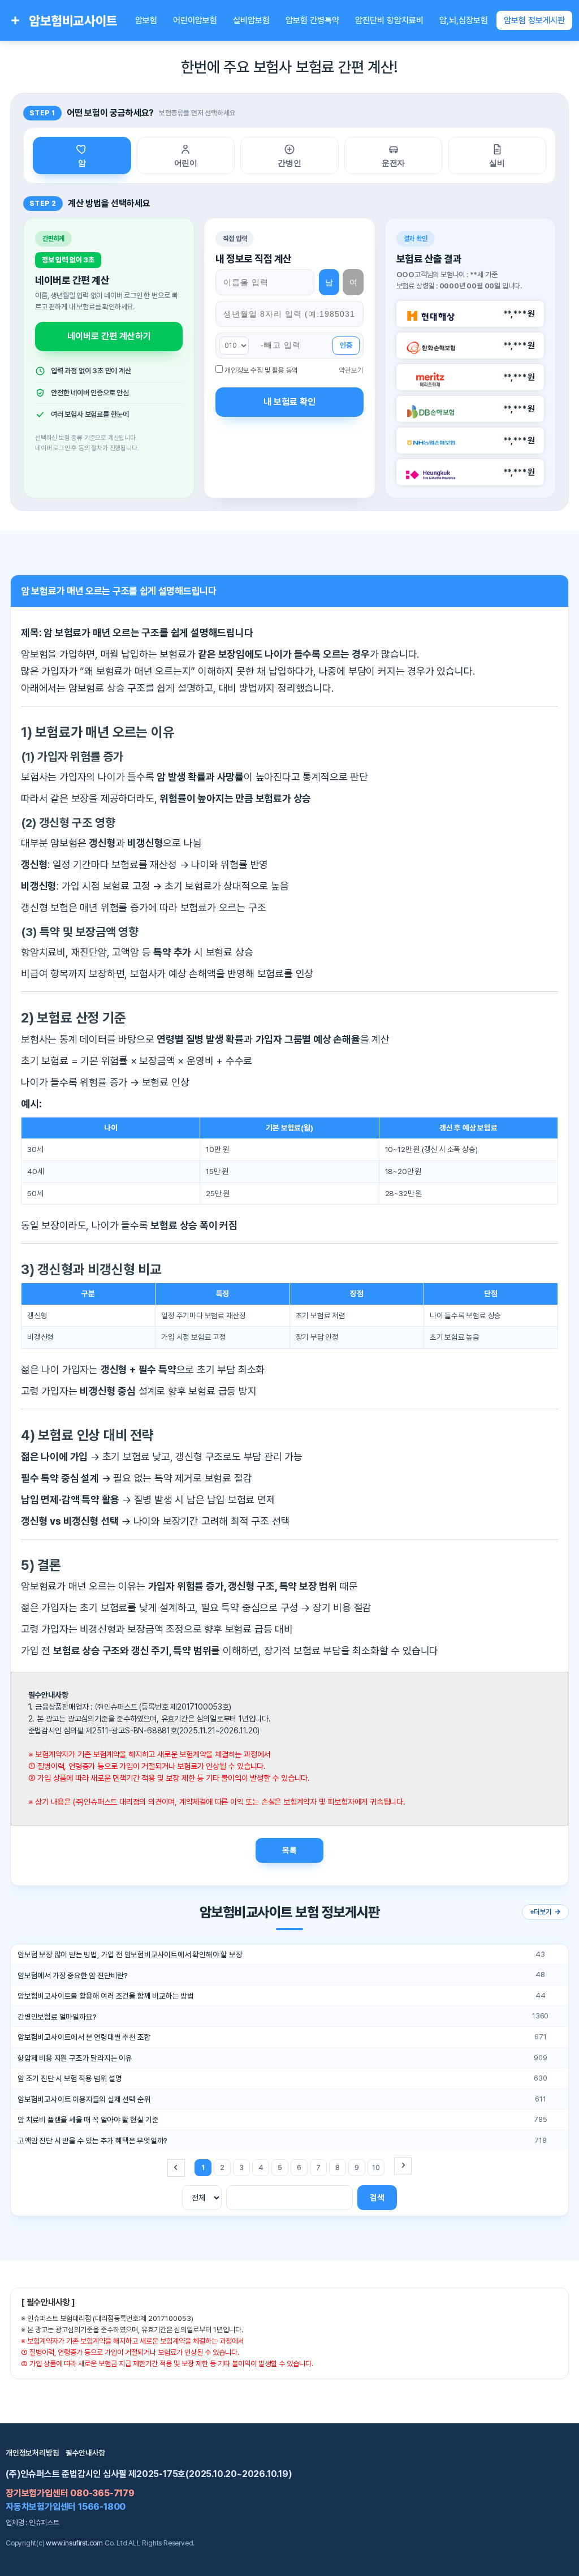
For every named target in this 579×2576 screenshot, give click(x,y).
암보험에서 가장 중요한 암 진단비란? (73, 1975)
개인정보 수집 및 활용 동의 (261, 370)
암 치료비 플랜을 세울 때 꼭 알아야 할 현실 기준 (88, 2120)
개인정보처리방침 (32, 2453)
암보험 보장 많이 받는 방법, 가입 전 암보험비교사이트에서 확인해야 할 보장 (130, 1954)
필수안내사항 (86, 2453)
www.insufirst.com (74, 2543)
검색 (377, 2197)
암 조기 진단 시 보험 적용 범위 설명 (70, 2078)
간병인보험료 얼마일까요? (57, 2017)
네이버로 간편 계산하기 (109, 336)
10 (376, 2167)
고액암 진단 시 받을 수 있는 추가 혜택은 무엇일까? (92, 2141)
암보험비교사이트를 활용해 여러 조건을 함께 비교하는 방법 (106, 1996)
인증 (346, 345)
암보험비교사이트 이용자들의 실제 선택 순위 (84, 2099)
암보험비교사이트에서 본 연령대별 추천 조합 (84, 2037)
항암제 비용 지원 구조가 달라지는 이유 (75, 2058)
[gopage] (403, 2166)
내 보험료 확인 (289, 402)
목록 (289, 1850)
